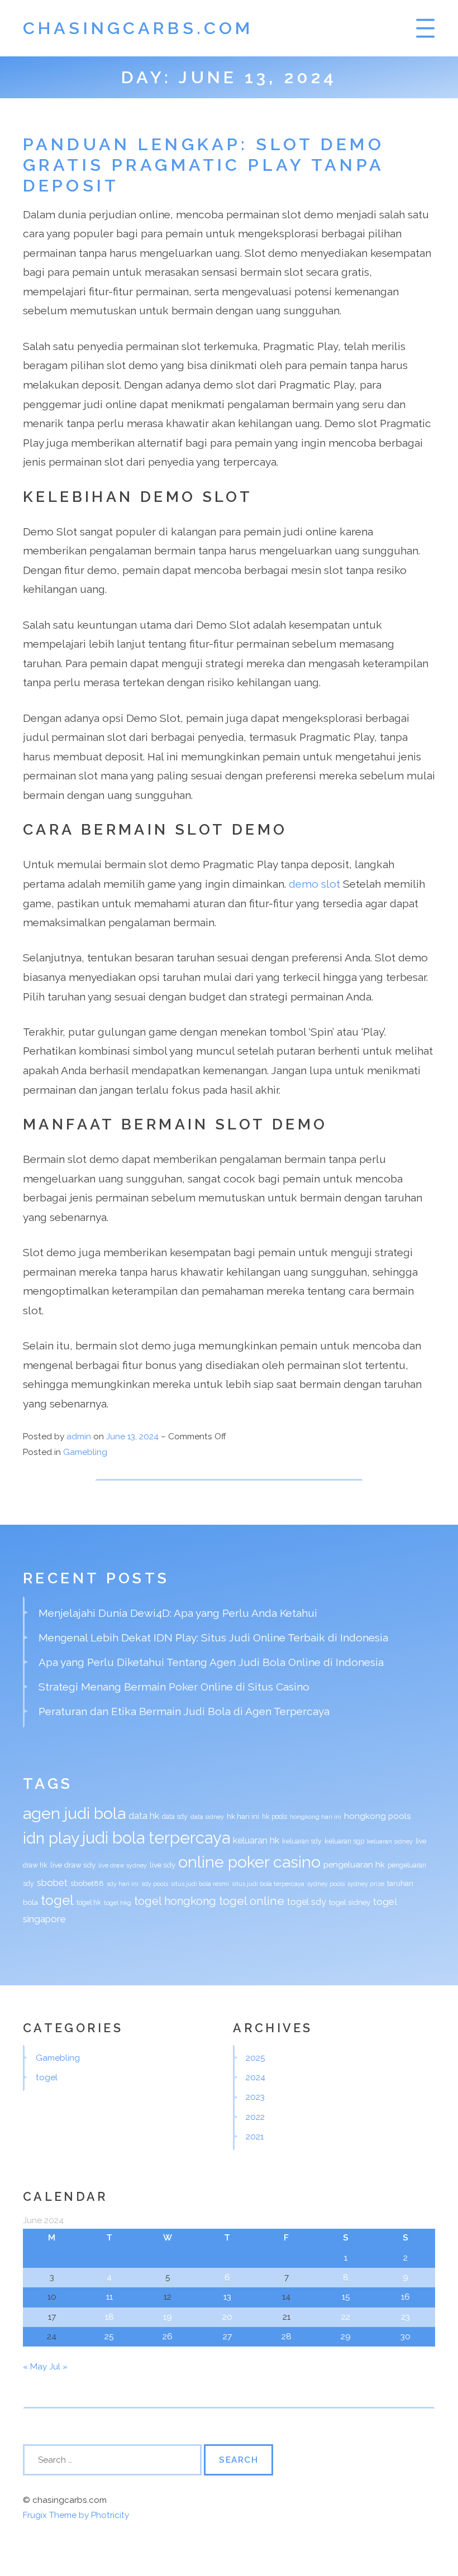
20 (227, 2317)
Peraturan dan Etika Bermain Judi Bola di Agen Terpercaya (184, 1711)
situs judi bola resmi (200, 1884)
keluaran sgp (344, 1841)
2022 (255, 2117)
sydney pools (326, 1884)
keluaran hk (256, 1840)
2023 (255, 2097)
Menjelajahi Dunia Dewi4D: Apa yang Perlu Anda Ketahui (178, 1613)
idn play (51, 1838)
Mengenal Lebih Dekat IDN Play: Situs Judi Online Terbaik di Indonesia (213, 1637)
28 (287, 2336)
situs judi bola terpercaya (268, 1884)
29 (346, 2336)
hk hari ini (243, 1816)
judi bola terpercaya (156, 1838)
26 (168, 2336)
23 (405, 2317)
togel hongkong (175, 1901)
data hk (144, 1816)
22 (346, 2317)
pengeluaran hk (354, 1864)
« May (35, 2367)
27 (227, 2336)
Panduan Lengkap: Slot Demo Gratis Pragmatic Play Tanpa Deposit (204, 165)
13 (227, 2297)
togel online (252, 1901)
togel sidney (350, 1902)
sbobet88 (87, 1883)
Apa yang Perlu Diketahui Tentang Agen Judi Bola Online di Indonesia (211, 1662)
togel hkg (118, 1903)
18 (109, 2317)
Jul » (58, 2367)
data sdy (175, 1817)
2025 (256, 2058)
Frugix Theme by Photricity (76, 2515)
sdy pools (155, 1884)
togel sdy (307, 1902)
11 (109, 2297)
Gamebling (85, 1452)
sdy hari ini (123, 1884)
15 (346, 2297)
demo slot (314, 884)
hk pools (275, 1817)
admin (79, 1437)
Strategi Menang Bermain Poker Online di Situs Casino (174, 1687)
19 (168, 2317)
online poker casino (249, 1862)
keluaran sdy (302, 1841)
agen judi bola (74, 1813)
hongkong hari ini (316, 1817)
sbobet (52, 1883)
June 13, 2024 (133, 1437)
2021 (255, 2137)
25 (109, 2336)
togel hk (89, 1903)
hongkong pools (377, 1816)
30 (405, 2336)
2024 (256, 2077)
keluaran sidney (390, 1841)
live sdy (163, 1865)
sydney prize (366, 1884)
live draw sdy (73, 1865)
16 (405, 2297)
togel (57, 1900)
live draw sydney (123, 1865)
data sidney (207, 1817)
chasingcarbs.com (138, 28)
